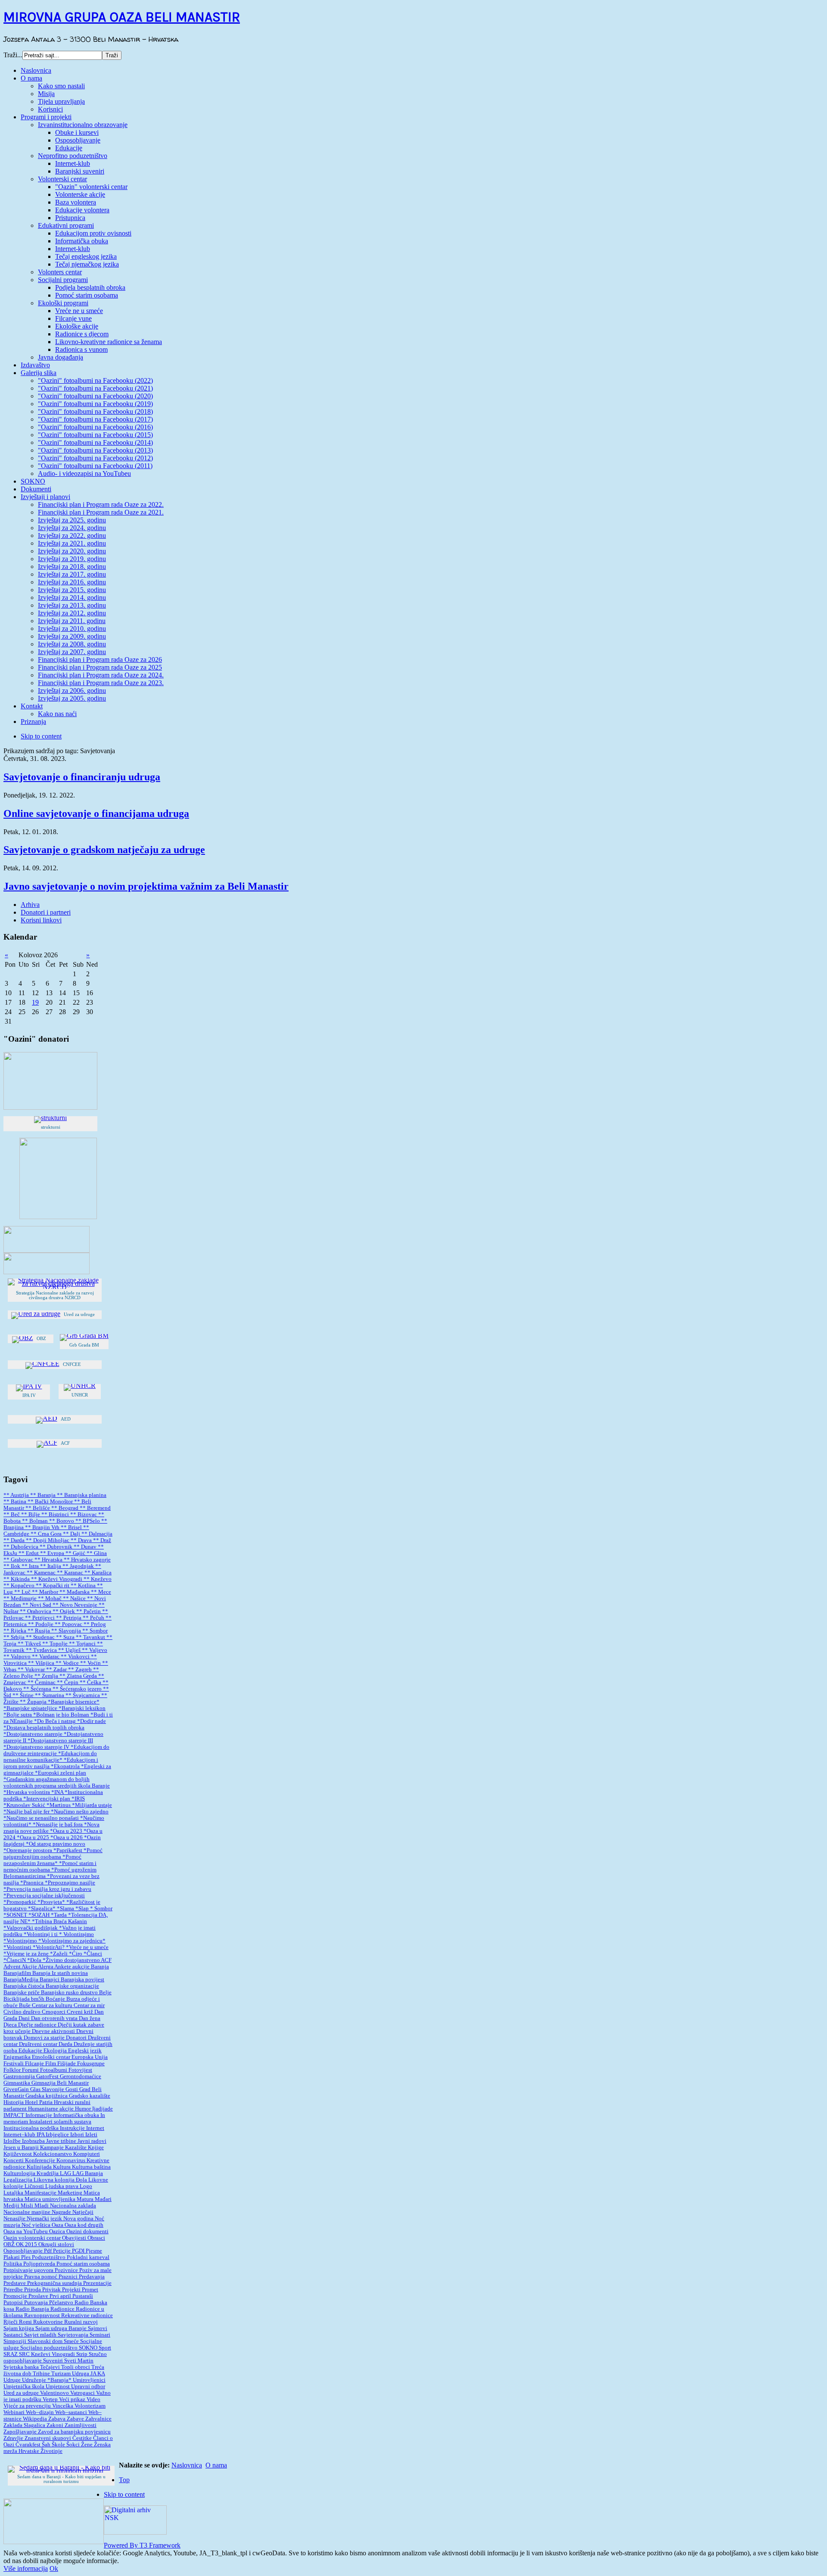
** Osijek (64, 1611)
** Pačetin (89, 1611)
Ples (26, 2257)
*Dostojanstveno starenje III (60, 1741)
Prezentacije (97, 2283)
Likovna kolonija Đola (61, 2180)
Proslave (39, 2296)
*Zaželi (59, 1954)
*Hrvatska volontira (27, 1792)
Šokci (74, 2445)
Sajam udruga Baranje (62, 2328)
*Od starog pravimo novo (56, 1844)
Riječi (11, 2322)
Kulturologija (20, 2173)
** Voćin (91, 1663)
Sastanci (14, 2335)
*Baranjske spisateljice (31, 1708)
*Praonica (33, 1883)
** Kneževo (98, 1579)
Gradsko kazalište (90, 2096)
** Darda (15, 1540)
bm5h (38, 1999)
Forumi (31, 2070)
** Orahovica (36, 1611)
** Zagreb (81, 1670)
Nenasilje (15, 2219)
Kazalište (76, 2148)
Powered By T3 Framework (142, 2545)
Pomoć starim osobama (83, 2264)
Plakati (12, 2257)
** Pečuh (94, 1618)
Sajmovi (98, 2328)
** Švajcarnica (83, 1695)
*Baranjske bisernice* (74, 1702)
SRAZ (11, 2354)
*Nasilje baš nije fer (27, 1812)
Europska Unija (90, 2057)
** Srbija (15, 1637)
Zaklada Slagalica (25, 2425)
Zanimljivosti (81, 2425)
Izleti (91, 2135)
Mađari (103, 2199)
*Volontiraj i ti (41, 1934)
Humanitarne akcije (51, 2109)
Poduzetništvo (49, 2257)
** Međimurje (21, 1598)
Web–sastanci (72, 2412)
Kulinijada (40, 2167)
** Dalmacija (97, 1534)
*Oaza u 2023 (67, 1831)
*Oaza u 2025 (34, 1837)
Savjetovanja (74, 2335)
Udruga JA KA (89, 2374)
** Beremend (95, 1508)
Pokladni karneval (88, 2257)
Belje (105, 1993)
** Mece (101, 1592)
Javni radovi (92, 2141)
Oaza (58, 2225)
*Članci (93, 1954)
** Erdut (29, 1553)
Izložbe (13, 2141)
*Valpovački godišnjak (31, 1928)
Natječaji (83, 2212)
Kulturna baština (91, 2167)
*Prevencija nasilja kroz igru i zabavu (47, 1889)
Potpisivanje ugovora (29, 2270)
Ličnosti (35, 2186)
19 (35, 1002)
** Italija (51, 1566)
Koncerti (14, 2160)
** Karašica (98, 1573)
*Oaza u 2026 (67, 1837)
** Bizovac (84, 1515)
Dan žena (90, 2018)
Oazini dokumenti (87, 2231)
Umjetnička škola (25, 2387)
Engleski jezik (85, 2051)
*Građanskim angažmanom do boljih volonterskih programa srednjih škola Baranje (57, 1783)
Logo (86, 2186)
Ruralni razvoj (81, 2322)
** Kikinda (17, 1579)
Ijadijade (103, 2109)
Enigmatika (18, 2057)
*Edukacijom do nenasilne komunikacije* (50, 1757)
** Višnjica (42, 1663)
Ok (54, 2568)
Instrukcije (73, 2128)
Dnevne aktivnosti (54, 2031)
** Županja (34, 1702)
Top (124, 2480)
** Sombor (95, 1631)
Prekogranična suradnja (55, 2283)
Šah (47, 2445)
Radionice (63, 2309)
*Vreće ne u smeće (87, 1947)
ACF (106, 1960)
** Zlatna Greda (79, 1676)
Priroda (33, 2290)
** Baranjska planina (82, 1495)
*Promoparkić (20, 1902)
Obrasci (96, 2238)
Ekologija (56, 2051)
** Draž (102, 1540)
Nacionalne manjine (28, 2212)
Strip (82, 2354)
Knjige (96, 2148)
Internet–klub (20, 2135)
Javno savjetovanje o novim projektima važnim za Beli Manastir (146, 886)
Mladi (42, 2206)
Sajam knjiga (19, 2328)
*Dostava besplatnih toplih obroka (44, 1728)
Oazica (58, 2231)
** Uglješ (70, 1650)
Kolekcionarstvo (53, 2154)
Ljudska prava (62, 2186)
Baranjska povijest (82, 1980)
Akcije (30, 1967)
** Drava (82, 1540)
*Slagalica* (42, 1909)
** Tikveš (30, 1644)
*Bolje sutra (18, 1715)
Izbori (78, 2135)
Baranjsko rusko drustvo (70, 1993)
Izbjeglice (58, 2135)
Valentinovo (55, 2393)
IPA (41, 2135)
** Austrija (17, 1495)
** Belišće (38, 1508)
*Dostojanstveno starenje (34, 1734)
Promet (90, 2290)
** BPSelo (88, 1521)
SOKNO (89, 2348)
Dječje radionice (38, 2025)
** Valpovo (18, 1657)
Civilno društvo (23, 2012)
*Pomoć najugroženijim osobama (53, 1854)
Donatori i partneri (46, 912)
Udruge (13, 2380)
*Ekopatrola (66, 1766)
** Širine (24, 1695)
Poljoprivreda (40, 2264)
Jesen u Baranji (22, 2148)
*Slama (66, 1909)
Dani (25, 2018)
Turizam (62, 2374)
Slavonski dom (46, 2341)
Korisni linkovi (41, 920)
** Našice (75, 1598)
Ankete (63, 1967)
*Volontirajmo (21, 1941)
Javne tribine (62, 2141)
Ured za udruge (22, 2393)
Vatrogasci (83, 2393)
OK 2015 (27, 2244)
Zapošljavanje (21, 2432)
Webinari (15, 2412)
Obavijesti (75, 2238)
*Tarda (59, 1915)
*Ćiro (76, 1954)
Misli (28, 2206)
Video (93, 2399)
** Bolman (36, 1521)
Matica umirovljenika (51, 2199)
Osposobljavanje (24, 2251)
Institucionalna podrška (32, 2128)
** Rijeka (16, 1631)
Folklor (13, 2070)
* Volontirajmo (76, 1934)
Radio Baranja (33, 2309)
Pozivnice (67, 2270)
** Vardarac (46, 1657)
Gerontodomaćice (81, 2076)
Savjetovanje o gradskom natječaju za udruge (104, 850)
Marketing (71, 2193)
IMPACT (14, 2115)
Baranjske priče (22, 1993)
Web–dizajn (40, 2412)
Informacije (39, 2115)
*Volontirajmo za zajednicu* (72, 1941)
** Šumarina (50, 1695)
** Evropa (53, 1553)
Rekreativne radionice (87, 2315)
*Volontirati (18, 1947)
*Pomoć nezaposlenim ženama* (42, 1860)
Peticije (62, 2251)
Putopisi (14, 2303)
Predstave (15, 2283)
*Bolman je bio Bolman (62, 1715)
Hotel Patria (39, 2102)
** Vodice (68, 1663)
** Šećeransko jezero (78, 1689)
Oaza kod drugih (84, 2225)
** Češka (91, 1682)
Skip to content (41, 736)
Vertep (51, 2399)
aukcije (82, 1967)
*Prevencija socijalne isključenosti (44, 1896)
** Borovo (62, 1521)
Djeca (11, 2025)
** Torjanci (83, 1644)
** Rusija (39, 1631)
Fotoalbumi (54, 2070)
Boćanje (56, 1999)
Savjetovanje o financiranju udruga (82, 777)
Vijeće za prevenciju (28, 2406)
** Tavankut (91, 1637)
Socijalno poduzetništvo (50, 2348)
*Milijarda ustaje (92, 1805)
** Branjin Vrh (43, 1527)
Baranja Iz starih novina (60, 1973)
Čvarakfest (29, 2445)
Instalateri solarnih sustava (60, 2122)
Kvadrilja (48, 2173)
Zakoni (56, 2425)
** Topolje (56, 1644)
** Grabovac (19, 1560)
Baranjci (50, 1980)
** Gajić (76, 1553)
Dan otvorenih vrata (55, 2018)
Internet (95, 2128)
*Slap (83, 1909)
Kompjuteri (87, 2154)
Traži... (13, 55)
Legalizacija (19, 2180)
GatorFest (48, 2076)
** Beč (12, 1515)
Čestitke (83, 2438)
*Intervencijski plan (47, 1799)
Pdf (48, 2251)
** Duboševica (22, 1547)
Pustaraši (83, 2296)
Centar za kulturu (53, 2005)
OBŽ (10, 2244)
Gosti (72, 2089)
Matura (86, 2199)
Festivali (14, 2064)
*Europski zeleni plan (61, 1773)
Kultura (62, 2167)
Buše (25, 2005)
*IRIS (78, 1799)
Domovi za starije (45, 2038)
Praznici (69, 2277)
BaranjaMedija (22, 1980)
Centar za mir (89, 2005)
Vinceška (63, 2406)
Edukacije (31, 2051)
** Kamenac (42, 1573)
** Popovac (69, 1624)
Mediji (12, 2206)
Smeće (72, 2341)
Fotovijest (80, 2070)
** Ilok (12, 1566)
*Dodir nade (92, 1721)
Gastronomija (20, 2076)
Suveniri (54, 2361)
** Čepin (68, 1682)
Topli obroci (76, 2367)
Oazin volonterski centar (33, 2238)
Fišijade (67, 2064)
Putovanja (37, 2303)
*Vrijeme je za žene (27, 1954)
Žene (87, 2445)
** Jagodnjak (79, 1566)
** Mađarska (75, 1592)
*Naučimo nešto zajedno (80, 1812)
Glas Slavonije (48, 2089)
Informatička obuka (77, 2115)
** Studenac (41, 1637)
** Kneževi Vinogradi (57, 1579)
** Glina (97, 1553)
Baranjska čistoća (25, 1986)
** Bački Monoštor (51, 1502)
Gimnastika (17, 2083)
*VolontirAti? (49, 1947)
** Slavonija (67, 1631)
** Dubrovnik (57, 1547)
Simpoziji (16, 2341)
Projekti (72, 2290)
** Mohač (50, 1598)
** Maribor (46, 1592)
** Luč (23, 1592)
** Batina (16, 1502)
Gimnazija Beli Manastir (60, 2083)
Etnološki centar (52, 2057)
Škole (59, 2445)
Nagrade (62, 2212)
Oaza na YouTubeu (26, 2231)
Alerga (46, 1967)
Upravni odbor (88, 2387)
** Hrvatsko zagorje (87, 1560)
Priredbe (14, 2290)
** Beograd (65, 1508)
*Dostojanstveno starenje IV (37, 1747)
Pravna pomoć (41, 2277)
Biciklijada (17, 1999)
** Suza (66, 1637)
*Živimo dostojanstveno (72, 1960)
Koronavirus (72, 2160)
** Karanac (71, 1573)
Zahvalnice (98, 2419)
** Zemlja (47, 1676)
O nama (216, 2465)
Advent (12, 1967)
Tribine (42, 2374)
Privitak (52, 2290)
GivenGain (17, 2089)
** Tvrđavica (42, 1650)
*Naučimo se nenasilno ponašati (42, 1818)
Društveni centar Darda (46, 2044)
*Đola (35, 1960)
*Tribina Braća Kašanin (59, 1921)
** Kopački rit (53, 1586)
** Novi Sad (37, 1605)
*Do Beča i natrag (56, 1721)
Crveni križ (81, 2012)
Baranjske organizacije (72, 1986)
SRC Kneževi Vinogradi (48, 2354)
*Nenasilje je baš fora (58, 1825)
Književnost (18, 2154)
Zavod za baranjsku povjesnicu (74, 2432)
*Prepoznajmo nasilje (70, 1883)
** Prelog (95, 1624)
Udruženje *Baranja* (47, 2380)
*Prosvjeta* (52, 1902)
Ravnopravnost (43, 2315)
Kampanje (53, 2148)
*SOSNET (16, 1915)
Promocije (16, 2296)
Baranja (100, 1967)
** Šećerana (38, 1689)
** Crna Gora (47, 1534)
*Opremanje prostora (28, 1850)
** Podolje (41, 1624)
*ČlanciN (15, 1960)
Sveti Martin (79, 2361)
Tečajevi (51, 2367)
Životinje (51, 2451)
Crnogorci (54, 2012)
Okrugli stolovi (56, 2244)
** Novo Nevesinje (76, 1605)
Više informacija (26, 2568)
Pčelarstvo (62, 2303)
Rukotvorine (49, 2322)
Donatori (77, 2038)
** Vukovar (32, 1670)
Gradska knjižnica (47, 2096)
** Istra (31, 1566)
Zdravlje (14, 2438)
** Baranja (44, 1495)
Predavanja (92, 2277)
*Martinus (59, 1805)
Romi (26, 2322)
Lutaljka (14, 2193)
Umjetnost (58, 2387)
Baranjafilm (18, 1973)
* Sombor (101, 1909)
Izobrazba (34, 2141)
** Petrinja (69, 1618)
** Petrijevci (40, 1618)
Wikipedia (36, 2419)
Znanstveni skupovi (48, 2438)
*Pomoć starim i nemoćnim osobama (50, 1867)
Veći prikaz (73, 2399)
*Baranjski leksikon (82, 1708)
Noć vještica (37, 2225)
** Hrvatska (49, 1560)
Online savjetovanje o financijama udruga (96, 813)
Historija (14, 2102)
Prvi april (61, 2296)
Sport (105, 2348)
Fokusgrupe (91, 2064)
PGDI (79, 2251)
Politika (13, 2264)
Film (51, 2064)
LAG (66, 2173)
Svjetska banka (22, 2367)
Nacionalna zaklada (73, 2206)
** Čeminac (42, 1682)
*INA (58, 1792)
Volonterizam (90, 2406)
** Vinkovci (76, 1657)
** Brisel (72, 1527)
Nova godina (79, 2219)
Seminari (100, 2335)
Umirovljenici (89, 2380)
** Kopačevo (20, 1586)
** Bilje (31, 1515)
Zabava (58, 2419)
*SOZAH (40, 1915)
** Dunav (86, 1547)
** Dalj (72, 1534)
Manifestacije (41, 2193)
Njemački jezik (45, 2219)
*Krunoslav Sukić (25, 1805)
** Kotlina (84, 1586)
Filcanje (35, 2064)
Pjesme (94, 2251)
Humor (84, 2109)
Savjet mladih (41, 2335)
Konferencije (41, 2160)
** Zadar (57, 1670)
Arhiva (30, 905)
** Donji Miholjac (48, 1540)
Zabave (76, 2419)
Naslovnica (187, 2465)
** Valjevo (95, 1650)
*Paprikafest (68, 1850)
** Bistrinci (56, 1515)
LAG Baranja (88, 2173)
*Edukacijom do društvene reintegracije (56, 1750)
